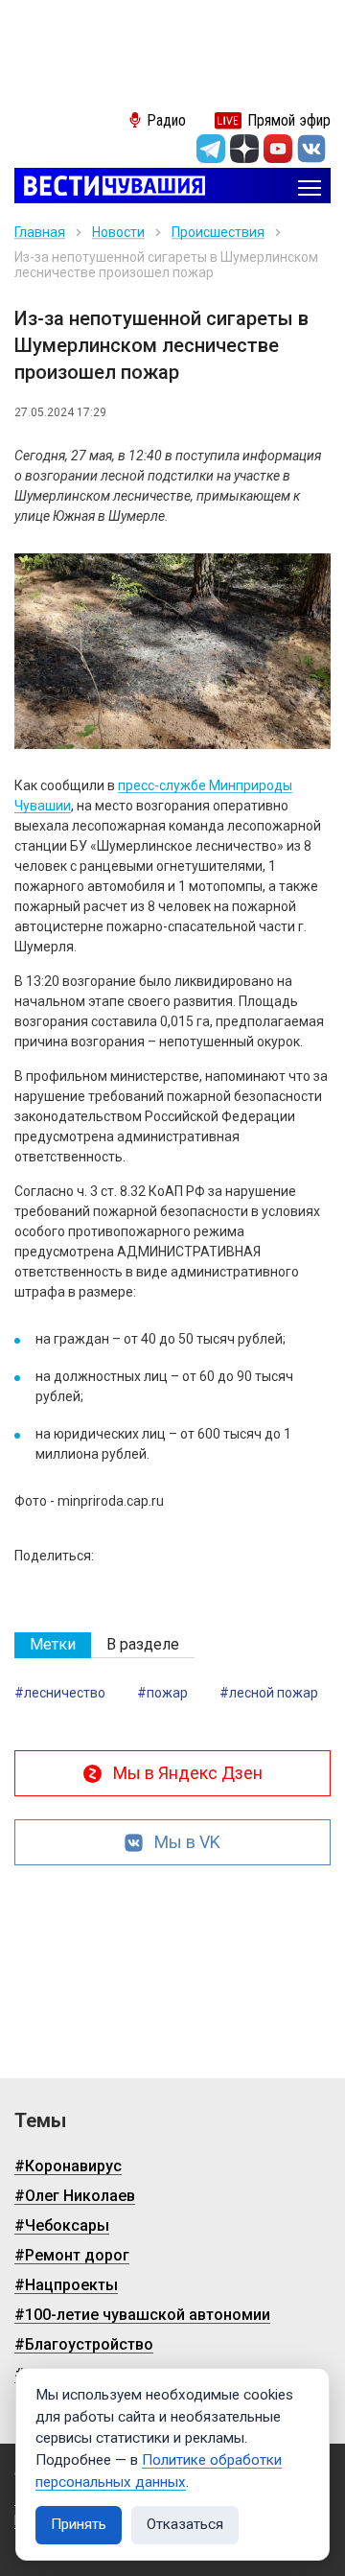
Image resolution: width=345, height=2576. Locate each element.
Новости (118, 232)
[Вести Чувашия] (110, 187)
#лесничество (60, 1693)
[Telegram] (211, 149)
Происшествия (218, 232)
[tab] (53, 1645)
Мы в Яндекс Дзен (188, 1773)
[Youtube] (278, 149)
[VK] (311, 149)
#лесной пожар (269, 1693)
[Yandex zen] (244, 149)
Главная (40, 232)
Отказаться (185, 2524)
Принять (79, 2524)
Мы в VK (187, 1842)
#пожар (162, 1693)
